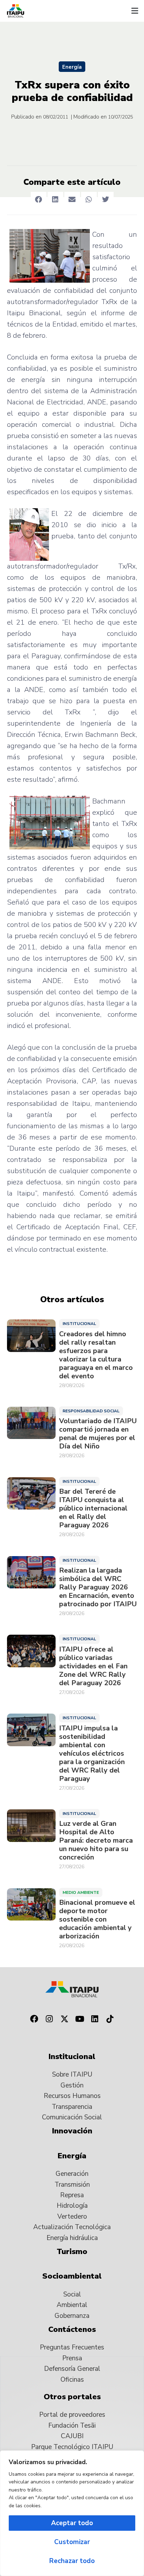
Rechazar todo (72, 2561)
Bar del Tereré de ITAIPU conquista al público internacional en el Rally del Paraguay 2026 (93, 1508)
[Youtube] (80, 2019)
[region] (72, 2513)
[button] (135, 11)
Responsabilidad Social (91, 1411)
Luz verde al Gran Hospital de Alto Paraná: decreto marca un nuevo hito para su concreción (96, 1841)
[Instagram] (49, 2019)
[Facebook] (34, 2019)
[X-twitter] (64, 2019)
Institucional (79, 1324)
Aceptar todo (72, 2523)
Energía (72, 67)
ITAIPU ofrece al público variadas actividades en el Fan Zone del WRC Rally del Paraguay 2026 (93, 1666)
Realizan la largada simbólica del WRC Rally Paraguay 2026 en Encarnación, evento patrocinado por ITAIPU (98, 1587)
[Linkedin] (95, 2019)
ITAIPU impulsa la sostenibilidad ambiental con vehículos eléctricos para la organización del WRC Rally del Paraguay (92, 1754)
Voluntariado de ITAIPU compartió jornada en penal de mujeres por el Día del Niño (98, 1434)
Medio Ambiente (81, 1892)
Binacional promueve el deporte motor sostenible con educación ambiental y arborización (97, 1919)
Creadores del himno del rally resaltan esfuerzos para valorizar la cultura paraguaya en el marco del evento (96, 1355)
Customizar (72, 2542)
